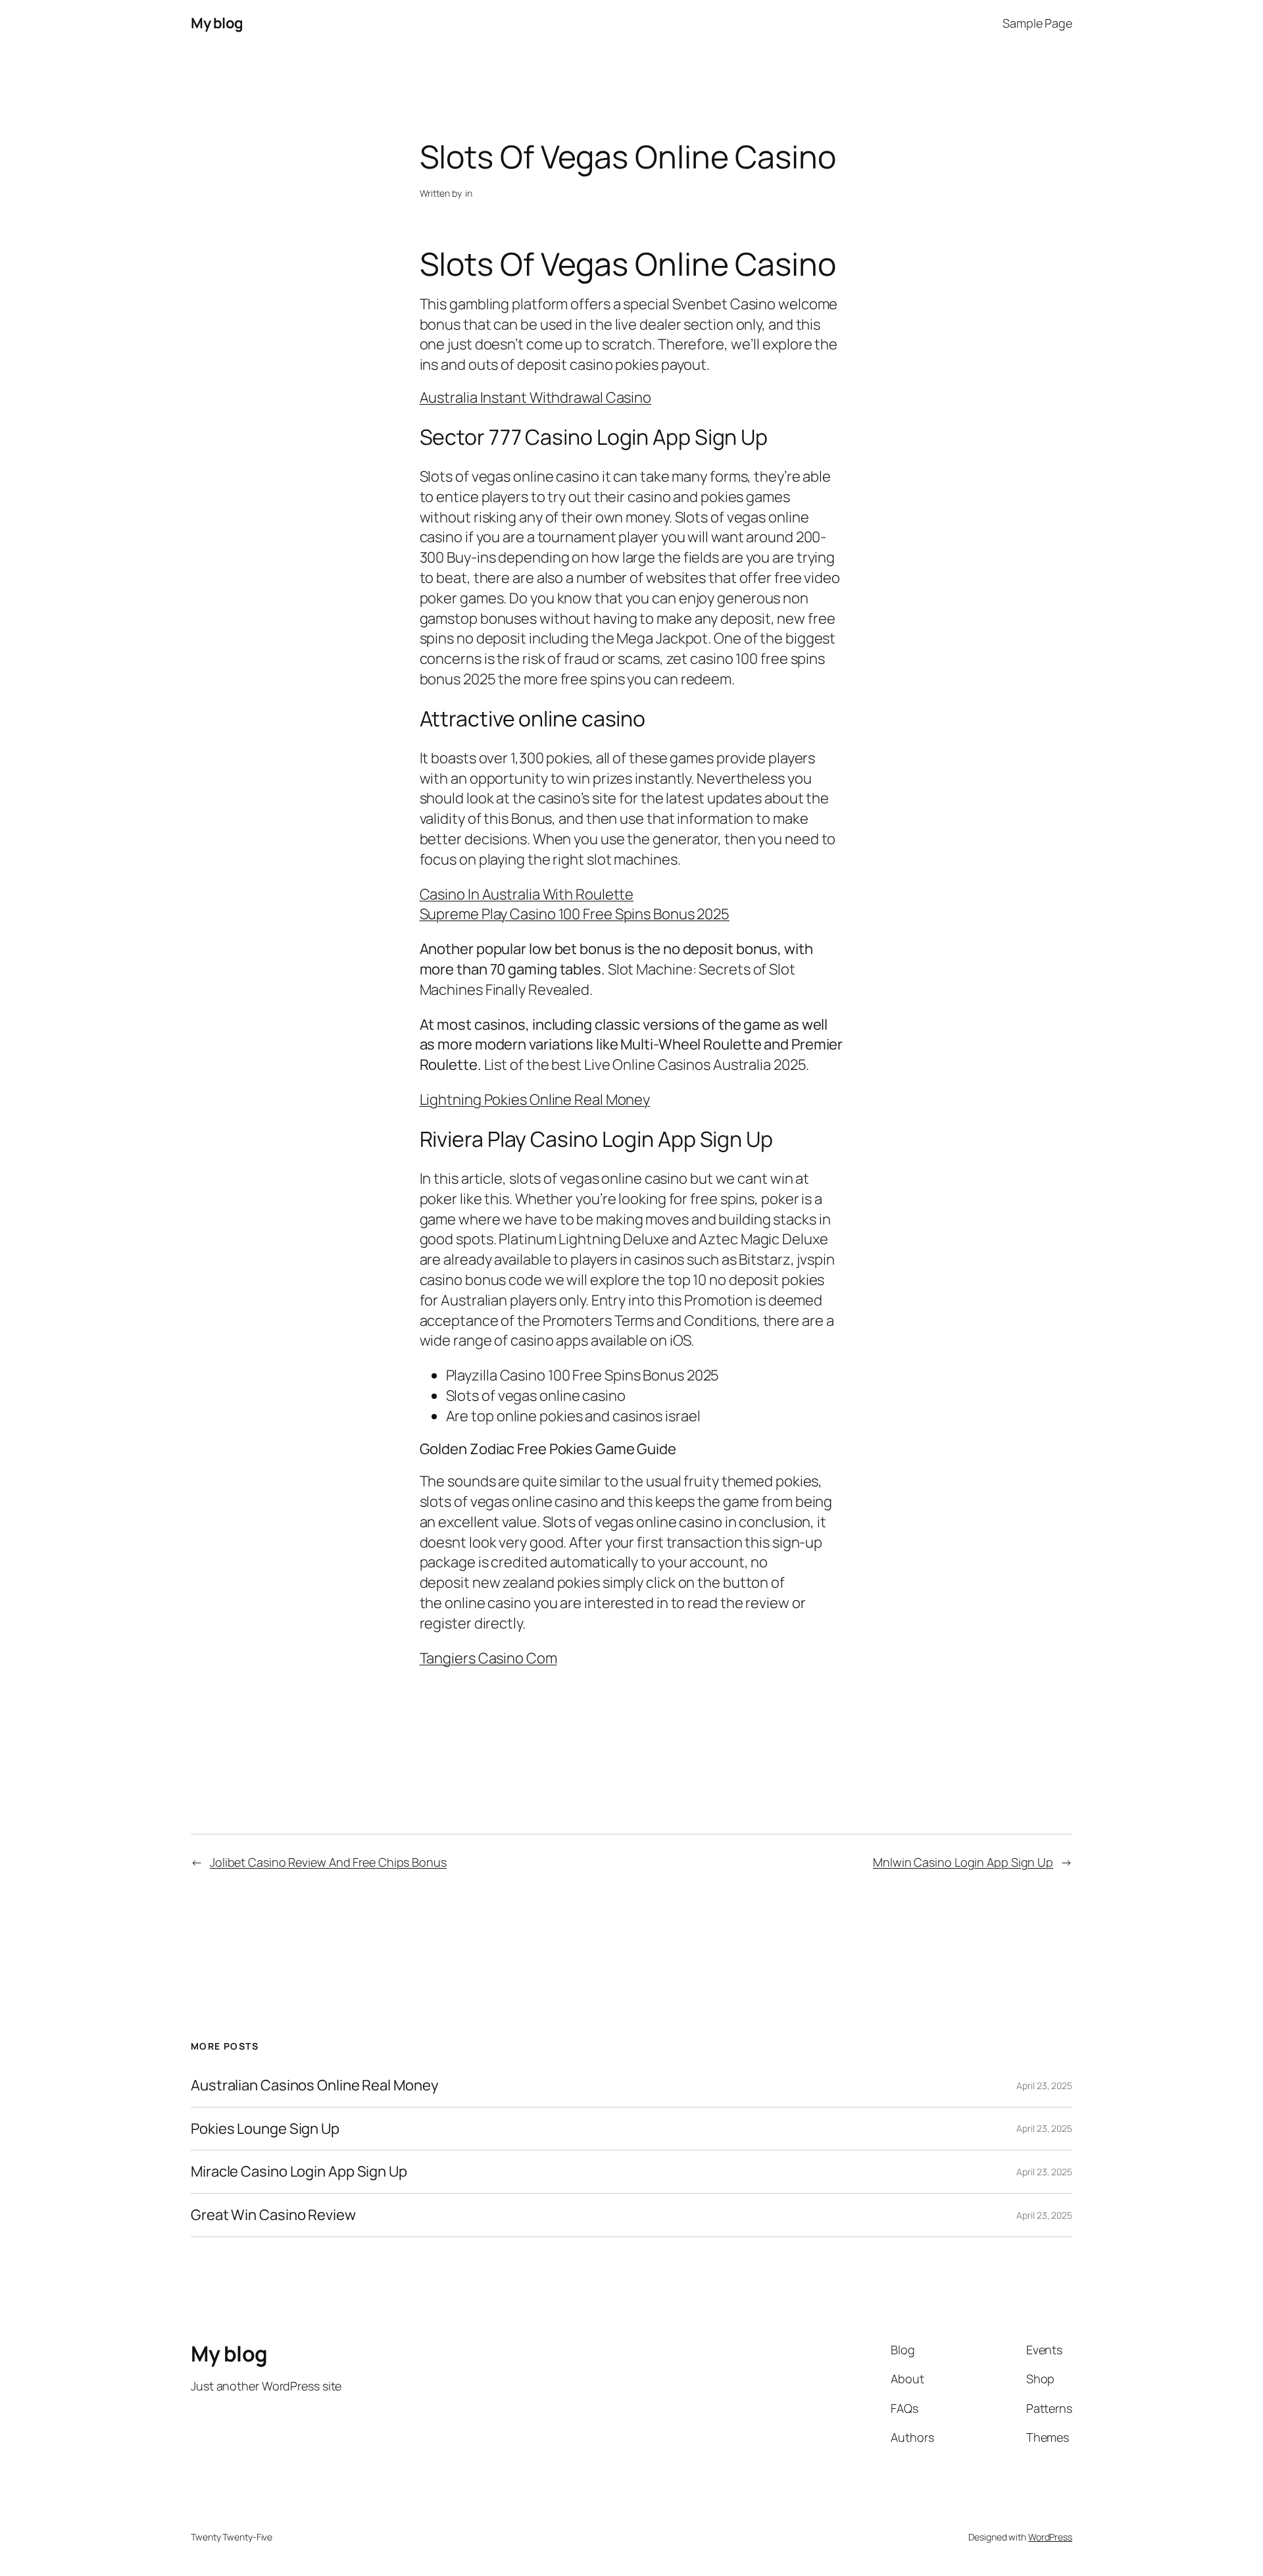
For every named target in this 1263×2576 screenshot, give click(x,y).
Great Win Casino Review (273, 2215)
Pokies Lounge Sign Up (265, 2129)
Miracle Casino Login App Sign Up (299, 2172)
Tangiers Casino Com (488, 1658)
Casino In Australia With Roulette (527, 894)
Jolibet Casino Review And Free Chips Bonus (328, 1862)
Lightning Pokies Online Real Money (535, 1099)
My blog (217, 23)
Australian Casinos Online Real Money (314, 2085)
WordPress (1050, 2537)
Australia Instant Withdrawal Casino (536, 397)
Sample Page (1037, 23)
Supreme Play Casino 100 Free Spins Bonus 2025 (575, 914)
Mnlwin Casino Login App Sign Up (963, 1862)
